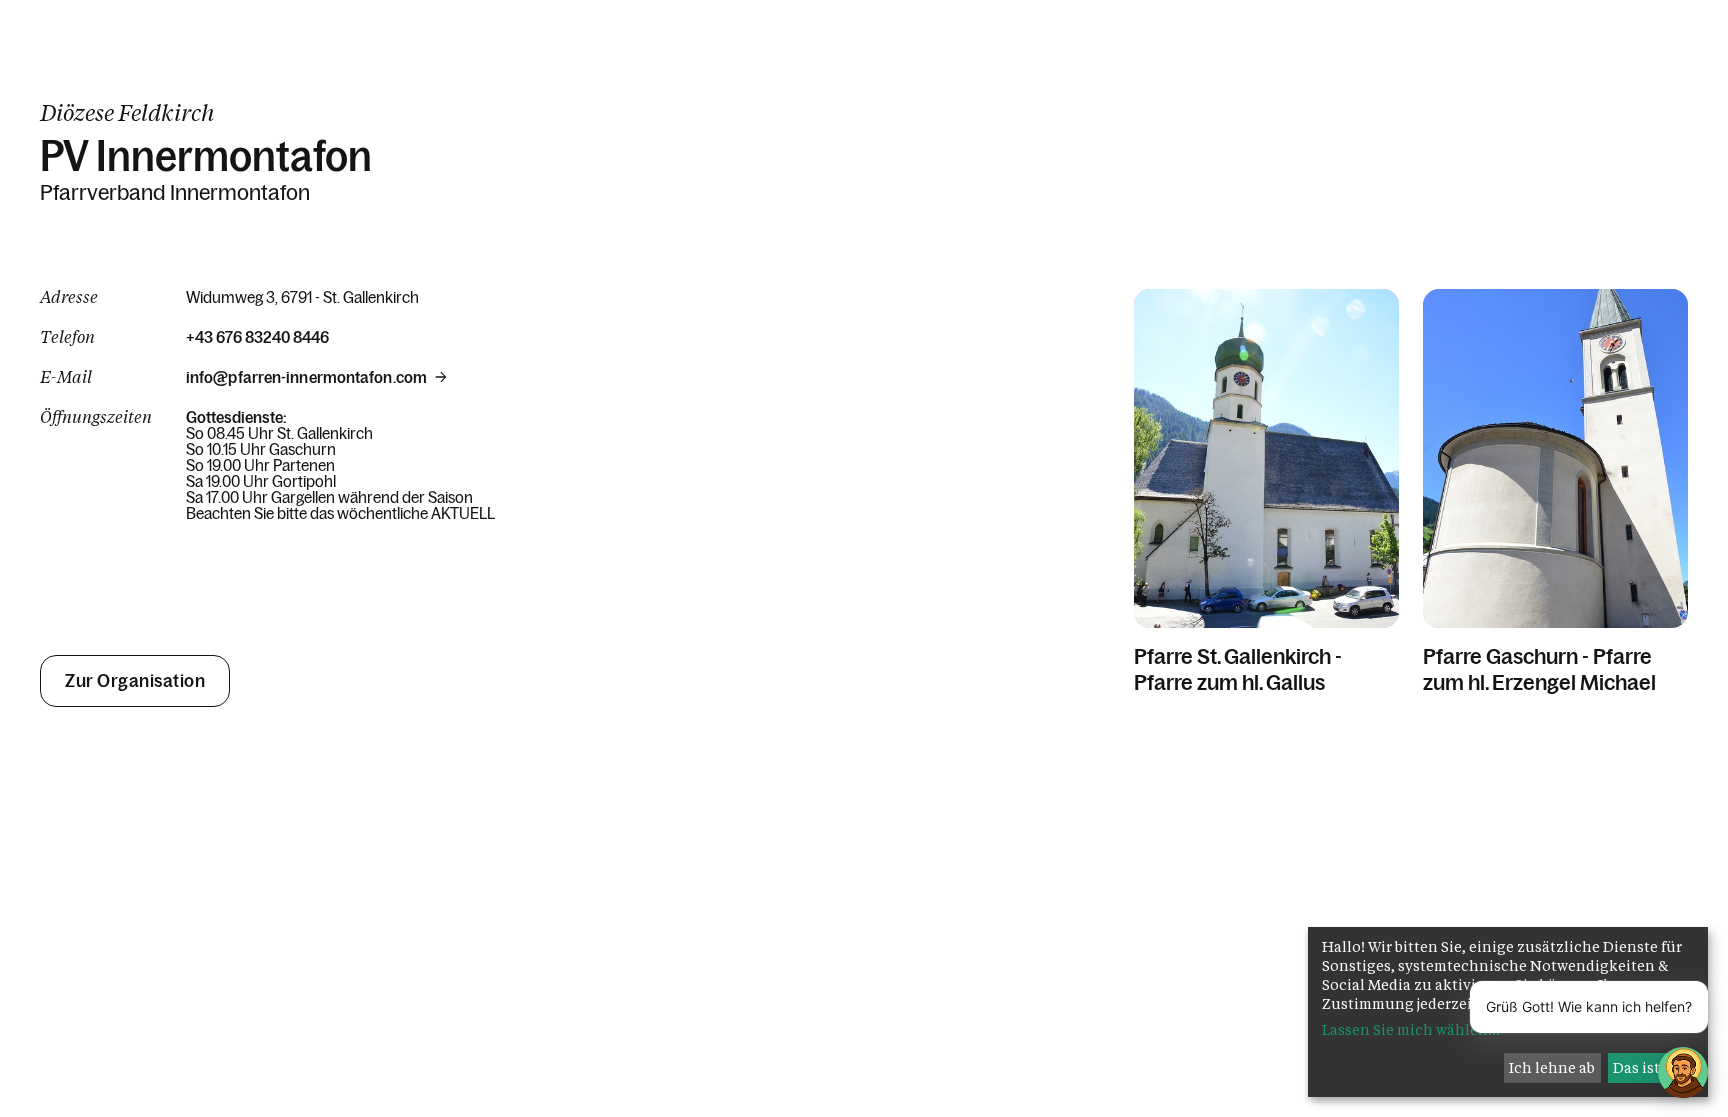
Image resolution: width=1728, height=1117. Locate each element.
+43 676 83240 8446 (257, 337)
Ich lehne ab (1552, 1067)
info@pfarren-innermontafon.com (306, 377)
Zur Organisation (135, 681)
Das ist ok (1647, 1067)
